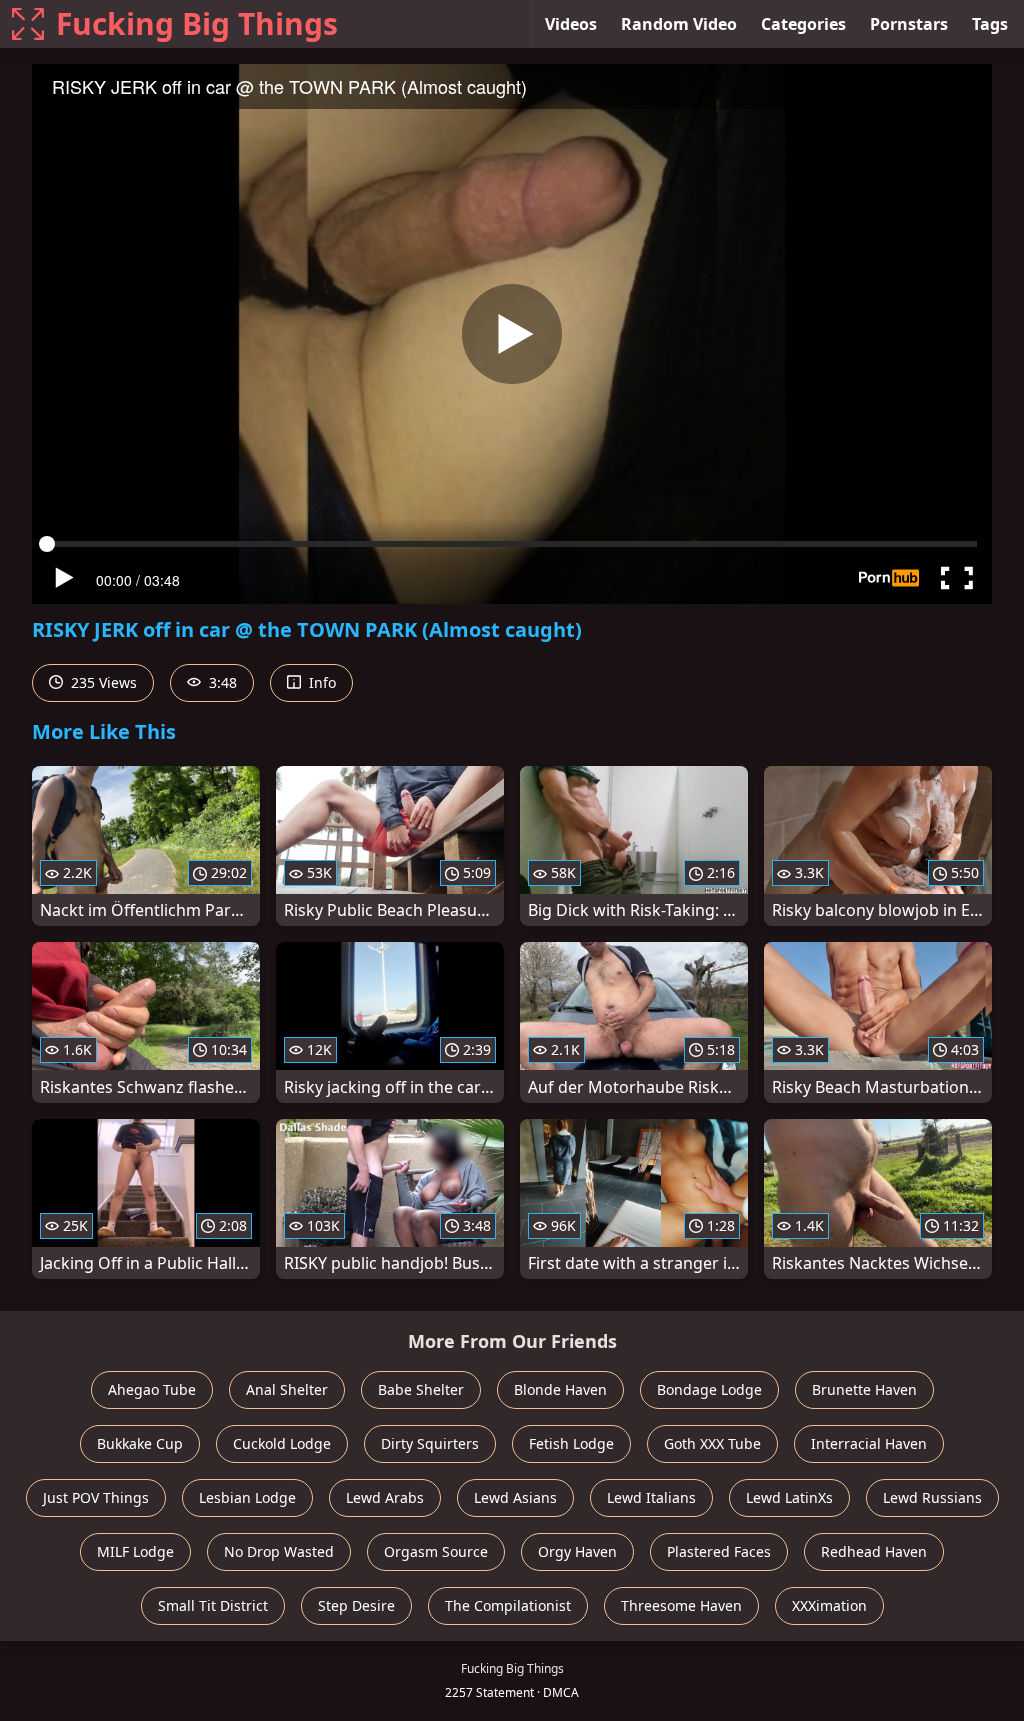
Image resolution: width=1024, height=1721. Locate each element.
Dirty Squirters (430, 1443)
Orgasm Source (436, 1551)
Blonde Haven (560, 1389)
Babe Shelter (421, 1389)
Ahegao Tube (152, 1389)
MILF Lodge (135, 1551)
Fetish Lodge (571, 1443)
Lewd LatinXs (789, 1497)
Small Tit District (213, 1605)
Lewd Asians (515, 1497)
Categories (803, 24)
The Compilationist (508, 1605)
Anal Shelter (287, 1389)
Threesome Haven (681, 1605)
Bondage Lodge (709, 1389)
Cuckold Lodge (282, 1443)
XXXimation (829, 1605)
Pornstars (909, 24)
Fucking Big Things (197, 23)
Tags (990, 24)
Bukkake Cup (140, 1443)
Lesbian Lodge (247, 1497)
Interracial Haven (869, 1443)
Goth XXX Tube (712, 1443)
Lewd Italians (651, 1497)
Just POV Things (96, 1497)
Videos (571, 24)
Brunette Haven (864, 1389)
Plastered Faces (719, 1551)
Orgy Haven (577, 1551)
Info (320, 682)
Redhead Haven (874, 1551)
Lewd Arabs (385, 1497)
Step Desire (356, 1605)
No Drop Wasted (279, 1551)
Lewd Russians (932, 1497)
